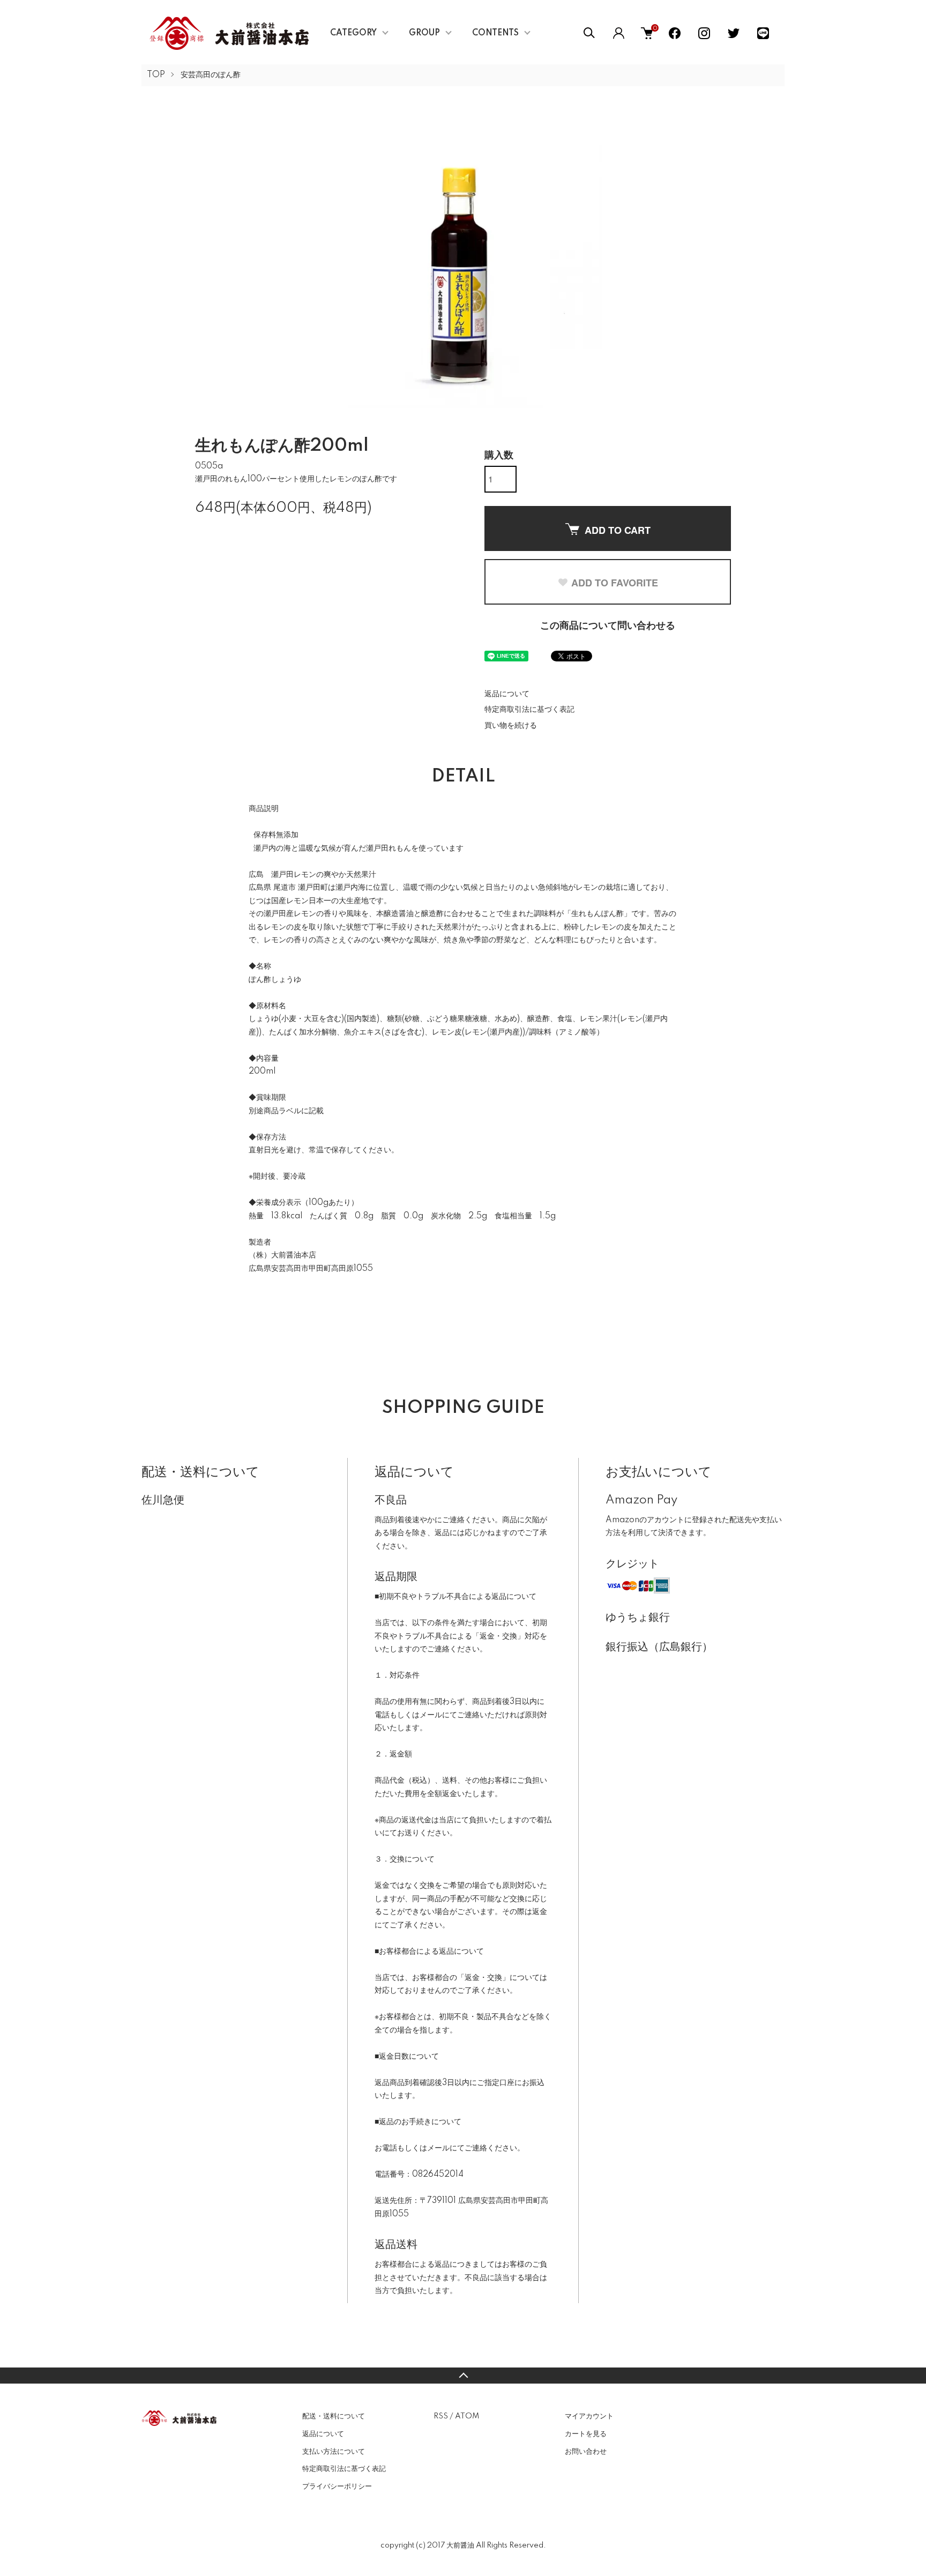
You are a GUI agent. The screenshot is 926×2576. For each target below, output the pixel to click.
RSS (441, 2416)
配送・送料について (334, 2416)
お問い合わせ (586, 2452)
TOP (156, 75)
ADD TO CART (618, 530)
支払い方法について (334, 2452)
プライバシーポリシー (337, 2486)
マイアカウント (589, 2416)
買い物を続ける (511, 726)
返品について (507, 694)
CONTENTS (495, 33)
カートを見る (586, 2434)
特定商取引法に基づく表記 (529, 710)
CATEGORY (353, 33)
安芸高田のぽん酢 (211, 75)
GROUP (424, 33)
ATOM (467, 2416)
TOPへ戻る (463, 2376)
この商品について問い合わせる (608, 626)
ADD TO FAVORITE (615, 583)
